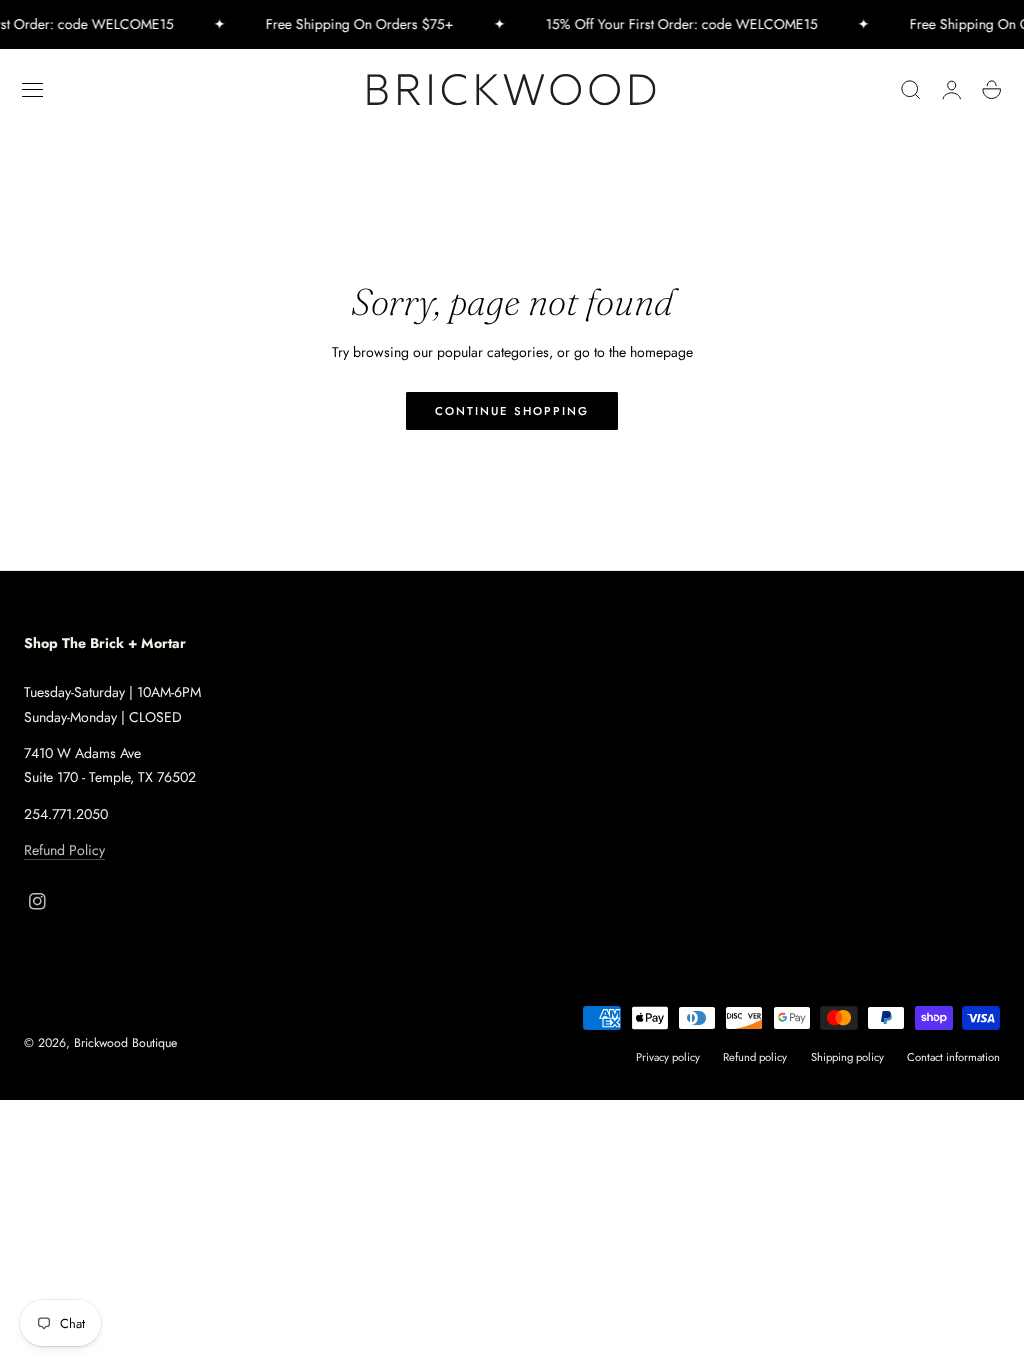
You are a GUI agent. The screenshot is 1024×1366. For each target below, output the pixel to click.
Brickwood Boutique (125, 1043)
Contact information (953, 1057)
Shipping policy (847, 1057)
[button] (33, 90)
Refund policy (755, 1057)
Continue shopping (512, 411)
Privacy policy (668, 1057)
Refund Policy (64, 850)
